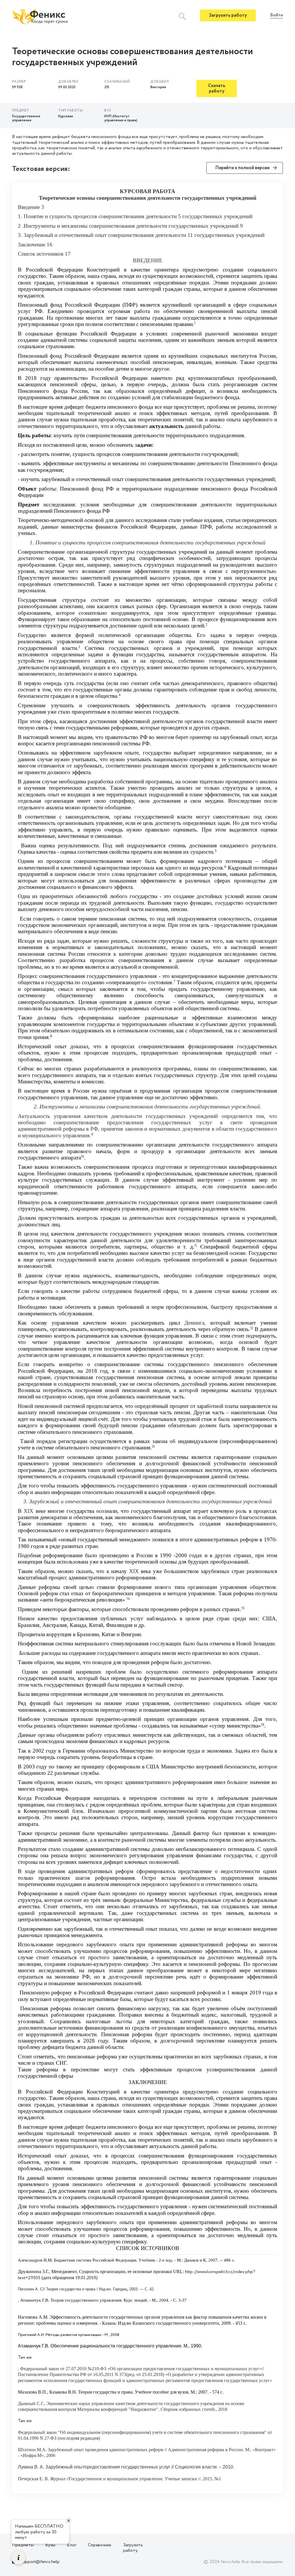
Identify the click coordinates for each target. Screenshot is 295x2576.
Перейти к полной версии (242, 168)
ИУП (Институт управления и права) (121, 118)
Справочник (100, 2545)
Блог (72, 2545)
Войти (277, 15)
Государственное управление (26, 118)
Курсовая (66, 116)
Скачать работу (217, 88)
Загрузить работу (228, 15)
